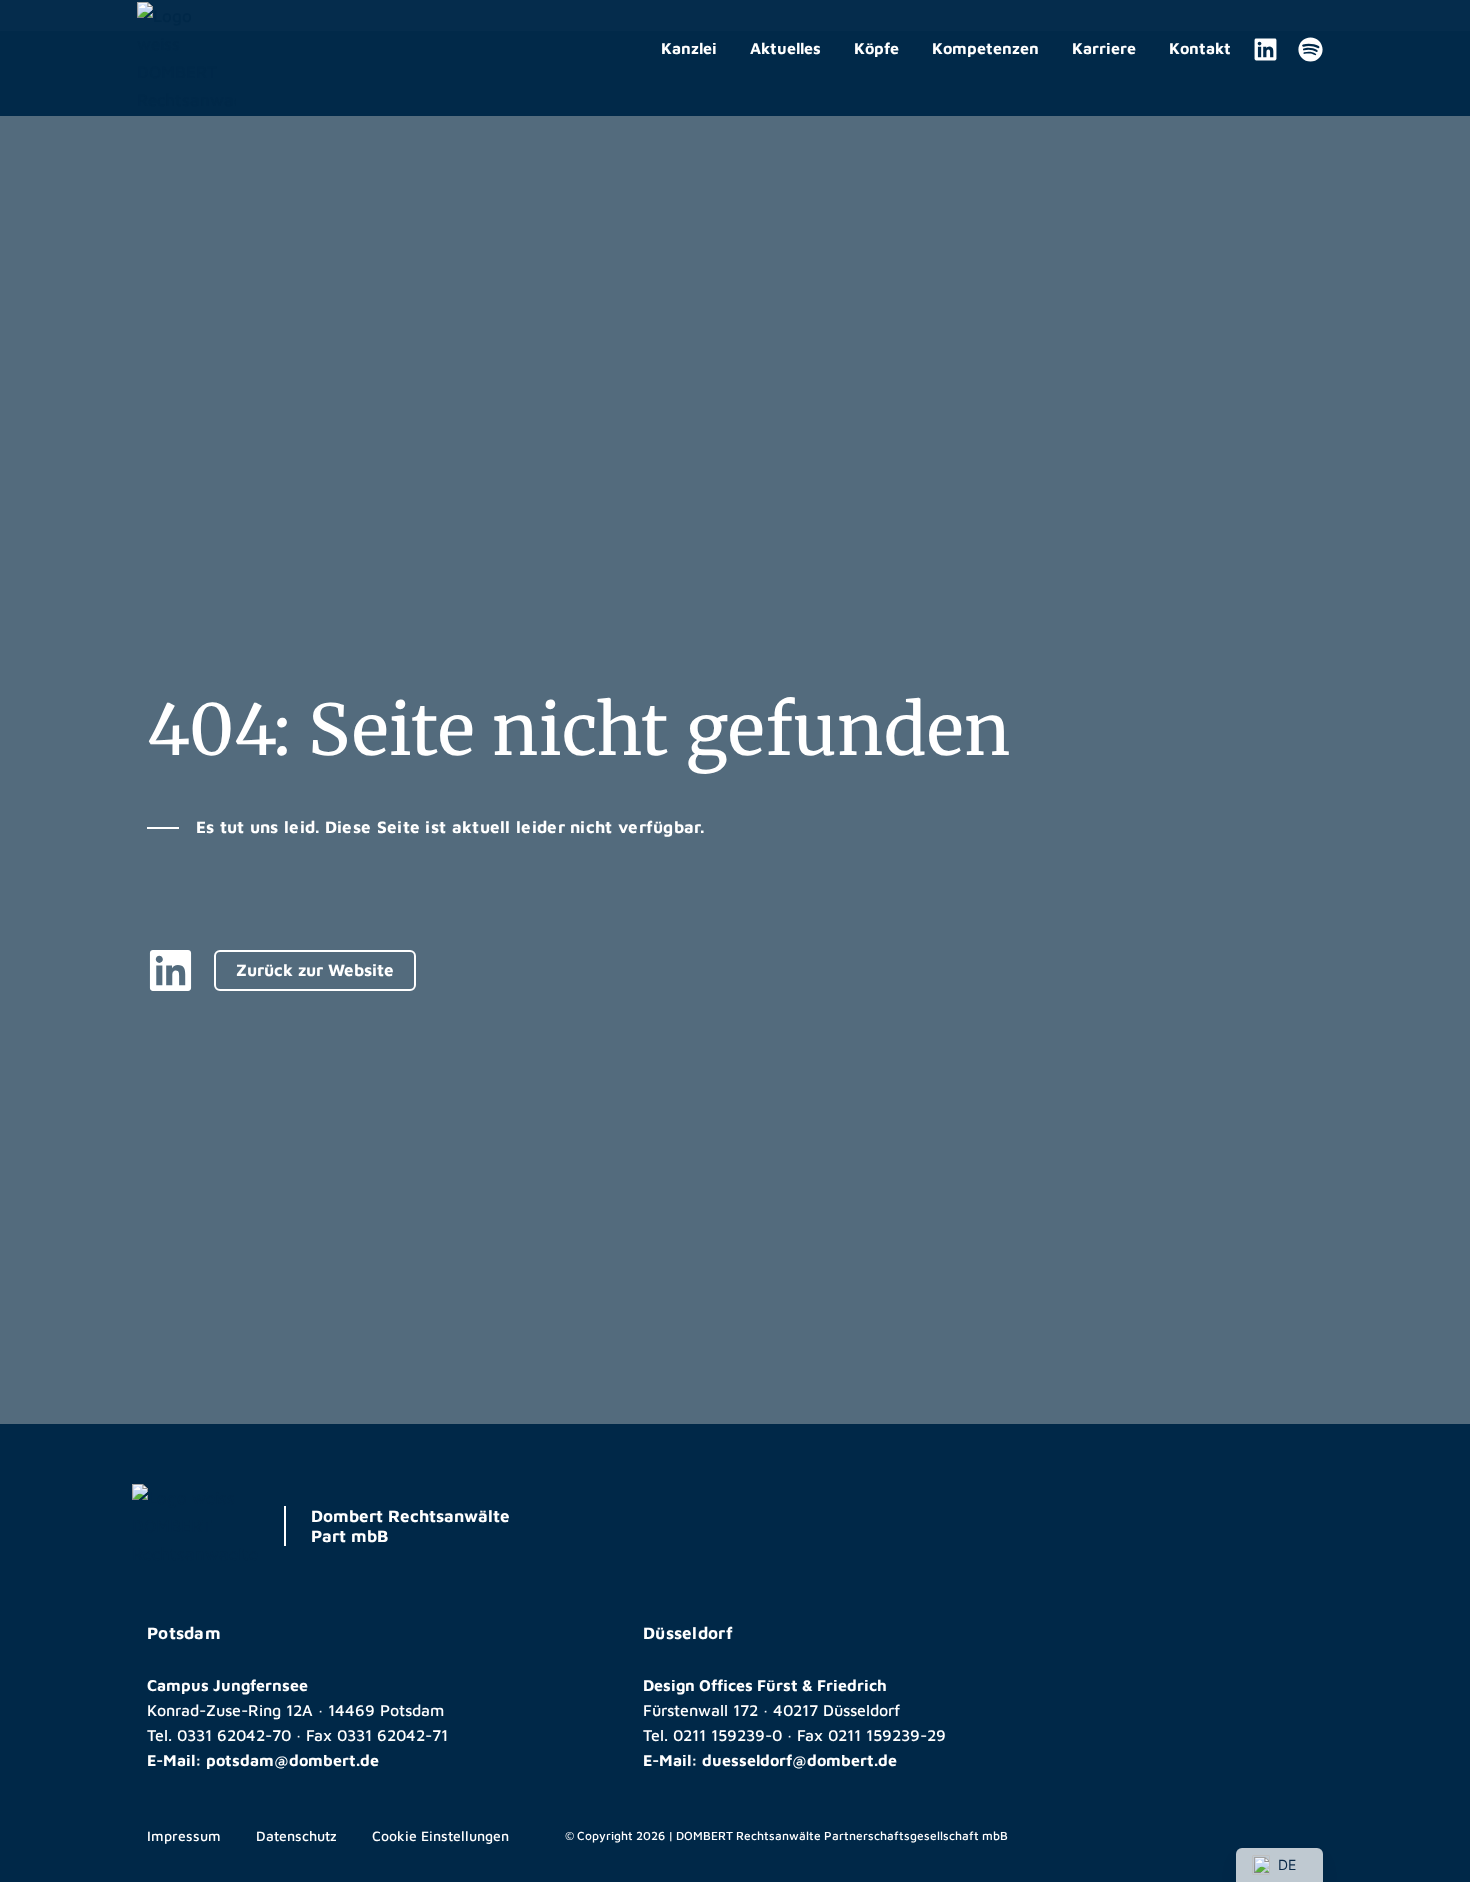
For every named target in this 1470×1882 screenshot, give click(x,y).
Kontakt (1200, 48)
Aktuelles (785, 48)
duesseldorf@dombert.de (799, 1760)
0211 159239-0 (727, 1735)
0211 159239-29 (887, 1735)
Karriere (1104, 48)
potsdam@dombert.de (292, 1760)
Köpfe (876, 48)
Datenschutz (296, 1835)
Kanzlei (689, 48)
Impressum (184, 1835)
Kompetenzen (985, 48)
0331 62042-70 (234, 1735)
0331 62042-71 (392, 1735)
